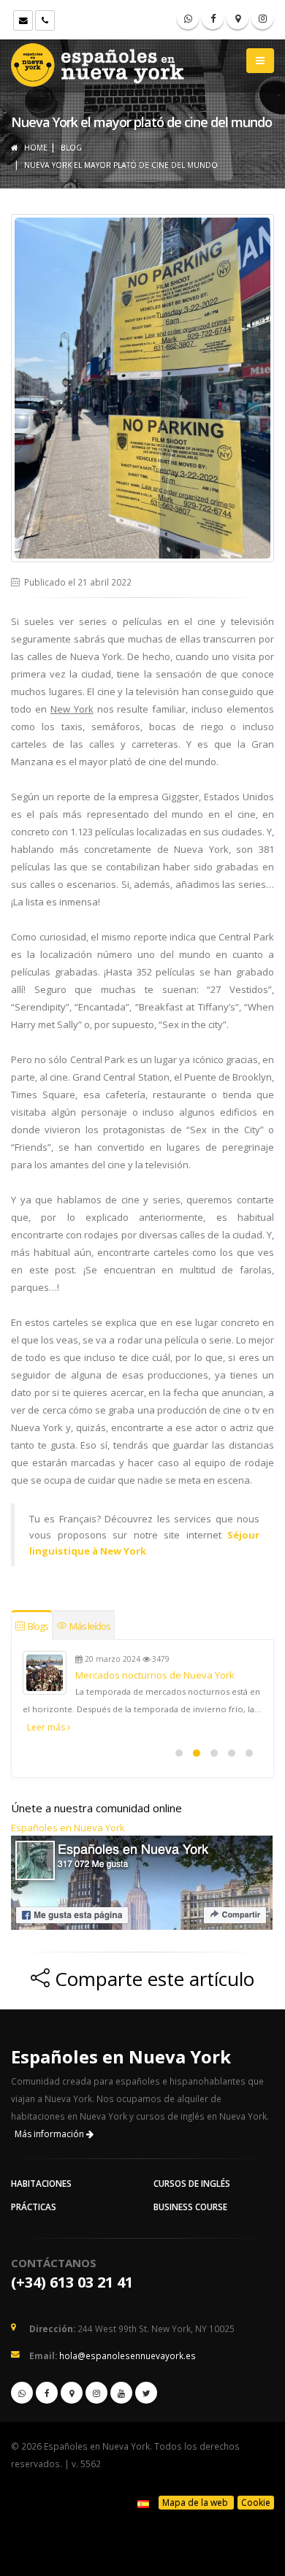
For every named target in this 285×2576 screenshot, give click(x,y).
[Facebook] (213, 18)
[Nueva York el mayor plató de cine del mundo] (142, 388)
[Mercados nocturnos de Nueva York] (45, 1673)
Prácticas (34, 2207)
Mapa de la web (196, 2503)
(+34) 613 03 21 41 (72, 2282)
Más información (50, 2134)
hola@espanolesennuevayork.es (128, 2355)
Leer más (47, 1727)
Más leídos (89, 1626)
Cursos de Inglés (192, 2183)
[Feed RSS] (262, 18)
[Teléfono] (45, 20)
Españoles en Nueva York (68, 1828)
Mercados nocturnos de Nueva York (155, 1675)
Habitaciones (41, 2183)
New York (72, 709)
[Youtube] (121, 2393)
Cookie (256, 2503)
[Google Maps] (237, 18)
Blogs (37, 1626)
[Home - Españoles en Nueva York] (99, 62)
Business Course (190, 2207)
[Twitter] (146, 2393)
